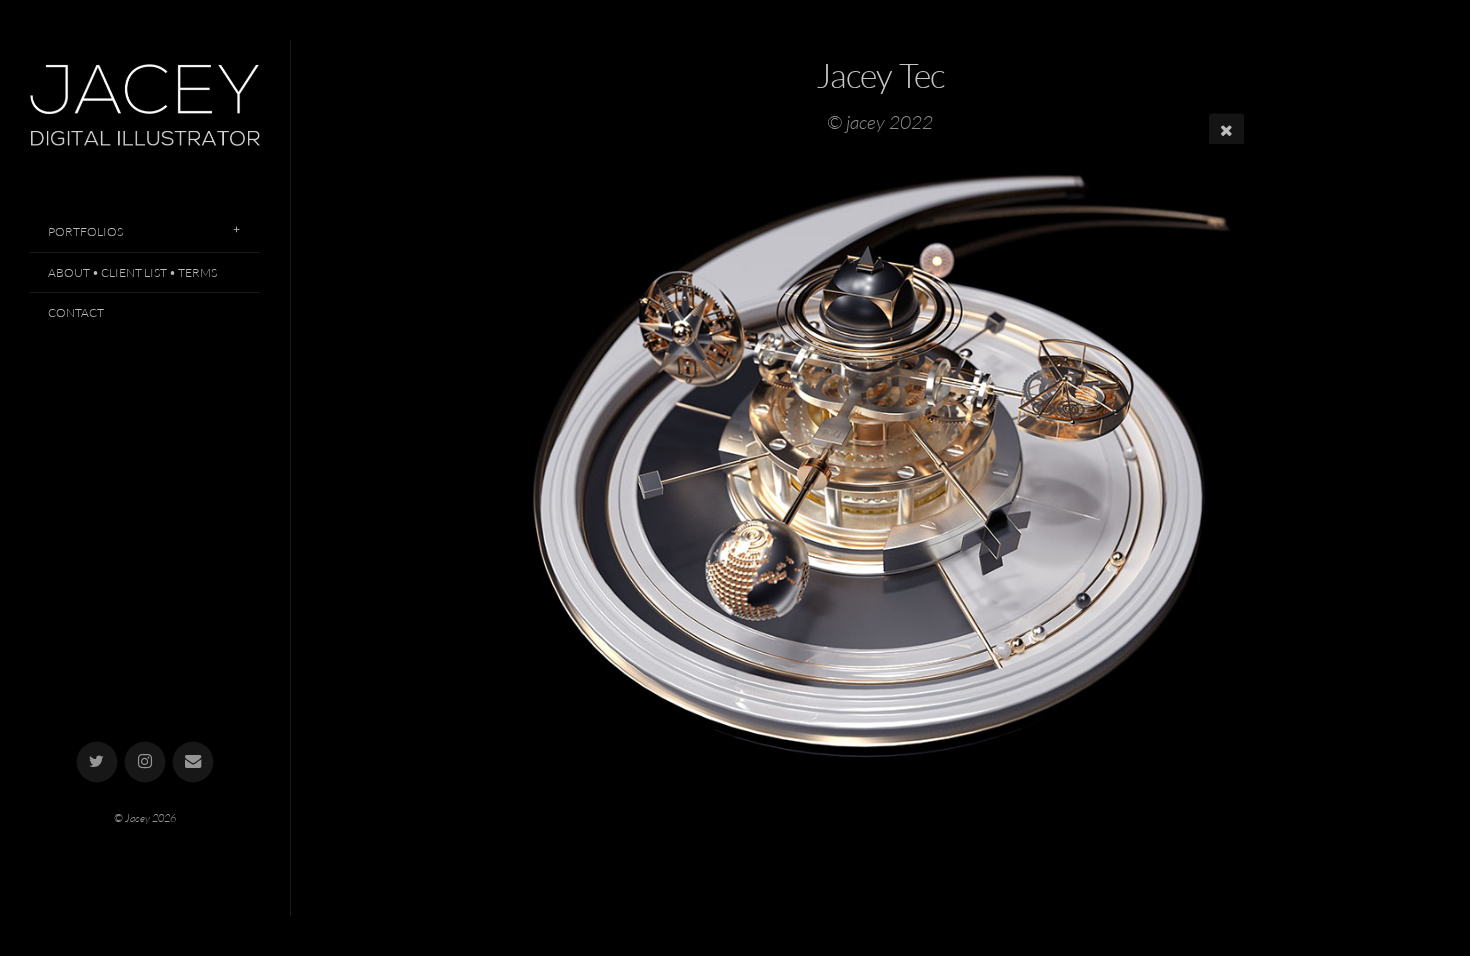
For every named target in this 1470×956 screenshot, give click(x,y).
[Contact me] (193, 762)
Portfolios (85, 231)
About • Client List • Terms (132, 272)
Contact (76, 312)
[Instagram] (145, 762)
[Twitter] (97, 762)
